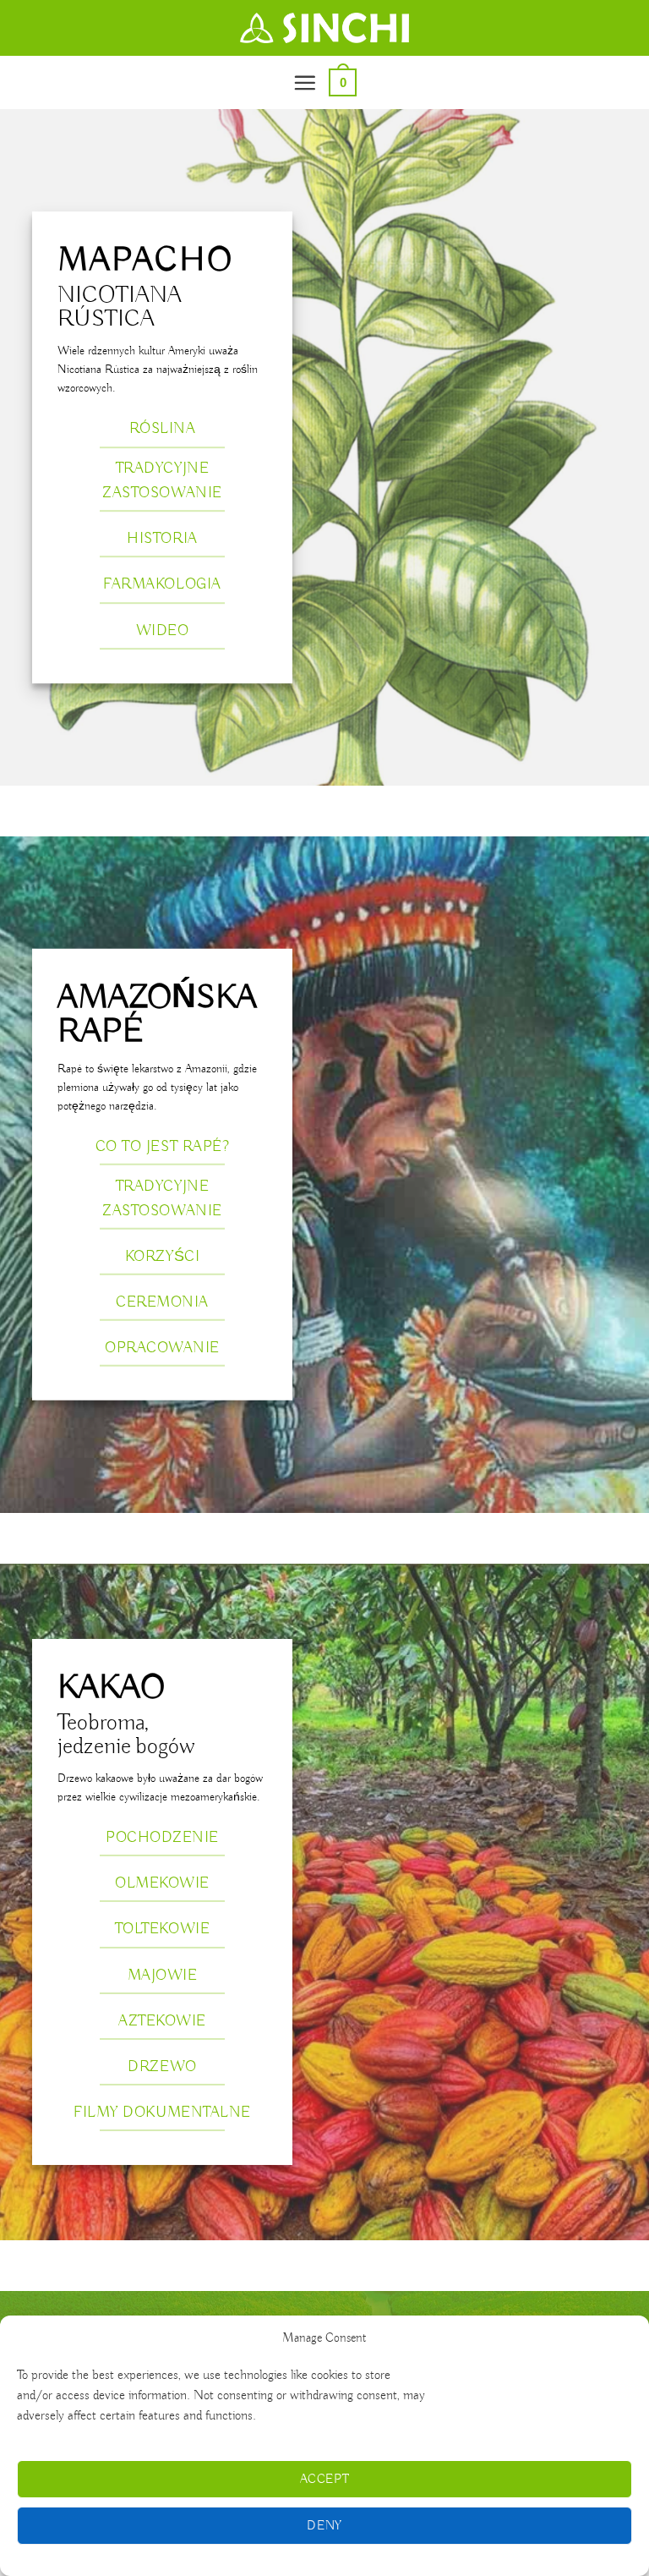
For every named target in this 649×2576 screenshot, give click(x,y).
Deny (324, 2526)
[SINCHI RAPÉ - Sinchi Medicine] (324, 28)
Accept (325, 2480)
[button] (305, 82)
